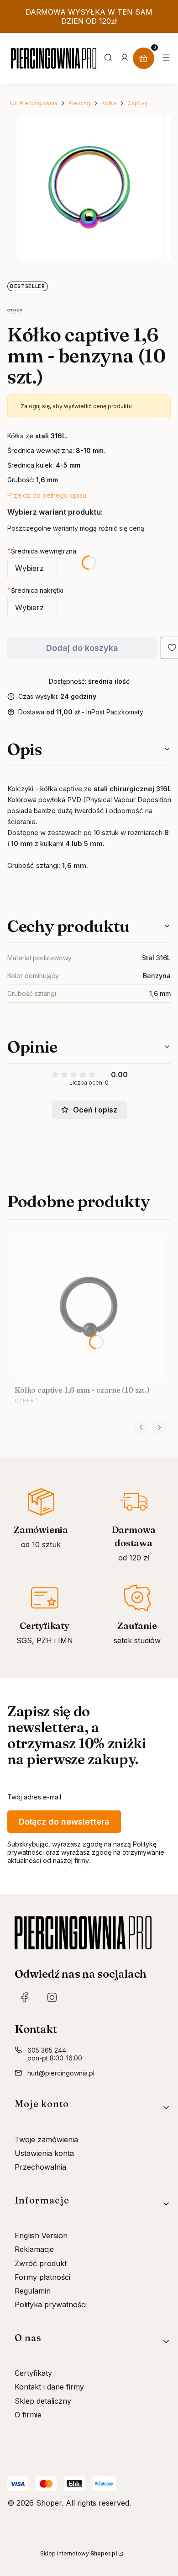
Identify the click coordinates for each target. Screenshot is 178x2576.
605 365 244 (47, 2050)
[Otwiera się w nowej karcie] (25, 1997)
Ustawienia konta (44, 2153)
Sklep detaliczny (43, 2401)
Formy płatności (42, 2277)
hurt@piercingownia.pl (61, 2073)
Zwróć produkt (41, 2263)
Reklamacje (34, 2249)
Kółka (109, 103)
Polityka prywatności (51, 2305)
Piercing (79, 103)
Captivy (138, 103)
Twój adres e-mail (34, 1797)
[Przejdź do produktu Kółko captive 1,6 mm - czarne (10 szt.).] (89, 1307)
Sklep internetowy (79, 2553)
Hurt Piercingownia (32, 103)
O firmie (28, 2415)
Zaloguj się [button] (35, 406)
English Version (41, 2235)
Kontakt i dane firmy (49, 2387)
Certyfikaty (33, 2373)
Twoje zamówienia (46, 2140)
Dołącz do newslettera (64, 1822)
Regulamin (33, 2291)
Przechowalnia (40, 2167)
